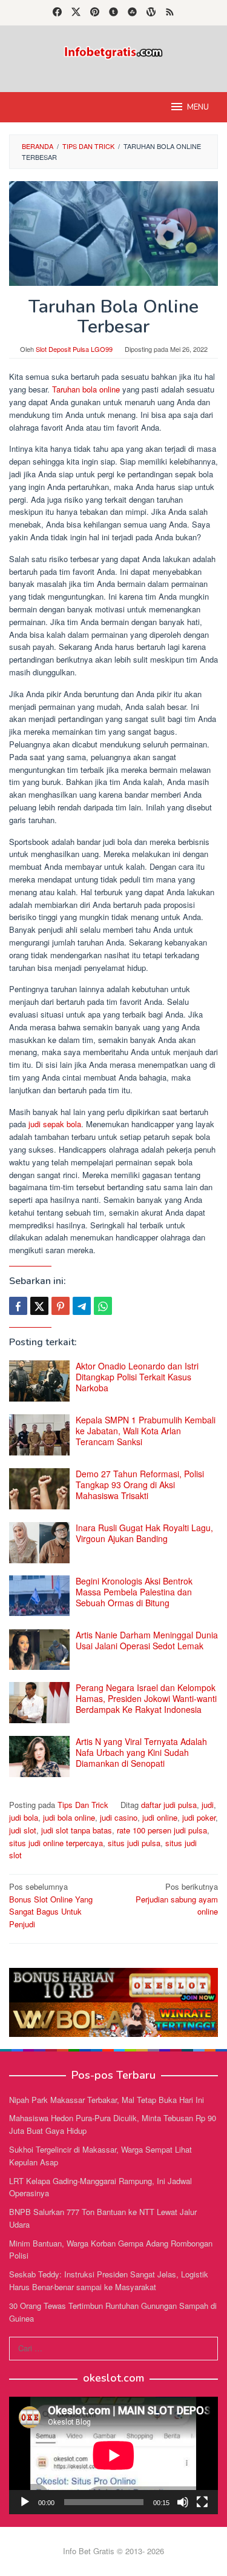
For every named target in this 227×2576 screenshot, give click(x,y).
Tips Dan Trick (83, 1805)
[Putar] (25, 2502)
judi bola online (69, 1817)
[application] (113, 2455)
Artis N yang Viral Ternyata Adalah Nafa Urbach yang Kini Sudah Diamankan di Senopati (141, 1752)
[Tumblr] (113, 13)
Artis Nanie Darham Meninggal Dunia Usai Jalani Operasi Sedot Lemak (147, 1640)
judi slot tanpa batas (77, 1830)
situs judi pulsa (134, 1843)
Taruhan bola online (86, 389)
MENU (198, 107)
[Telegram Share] (82, 1306)
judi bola (24, 1817)
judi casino (119, 1817)
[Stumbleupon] (132, 13)
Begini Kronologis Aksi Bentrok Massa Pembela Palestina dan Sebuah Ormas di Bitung (134, 1592)
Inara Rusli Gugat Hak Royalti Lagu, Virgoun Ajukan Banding (144, 1533)
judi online (160, 1817)
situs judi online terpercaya (56, 1843)
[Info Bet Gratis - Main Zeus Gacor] (113, 51)
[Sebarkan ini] (18, 1306)
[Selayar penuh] (202, 2502)
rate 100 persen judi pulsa (162, 1830)
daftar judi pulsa (169, 1805)
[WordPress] (151, 13)
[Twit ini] (39, 1306)
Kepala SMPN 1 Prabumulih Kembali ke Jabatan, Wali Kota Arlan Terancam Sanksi (146, 1431)
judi (208, 1805)
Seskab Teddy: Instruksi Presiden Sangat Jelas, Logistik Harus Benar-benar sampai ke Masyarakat (109, 2280)
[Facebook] (57, 13)
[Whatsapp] (103, 1306)
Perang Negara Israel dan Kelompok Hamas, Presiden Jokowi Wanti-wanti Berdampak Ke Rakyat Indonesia (146, 1698)
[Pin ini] (61, 1306)
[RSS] (170, 13)
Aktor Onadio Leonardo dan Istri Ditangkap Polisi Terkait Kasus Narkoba (137, 1377)
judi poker (199, 1817)
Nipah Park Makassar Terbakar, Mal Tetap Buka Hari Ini (107, 2100)
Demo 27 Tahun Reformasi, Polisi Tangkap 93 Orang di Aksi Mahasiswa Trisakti (140, 1485)
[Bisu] (183, 2502)
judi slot (23, 1830)
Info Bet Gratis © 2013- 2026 (113, 2551)
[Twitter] (76, 13)
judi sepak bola (55, 1124)
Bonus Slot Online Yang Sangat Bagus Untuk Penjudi (51, 1905)
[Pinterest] (95, 13)
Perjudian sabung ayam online (177, 1899)
